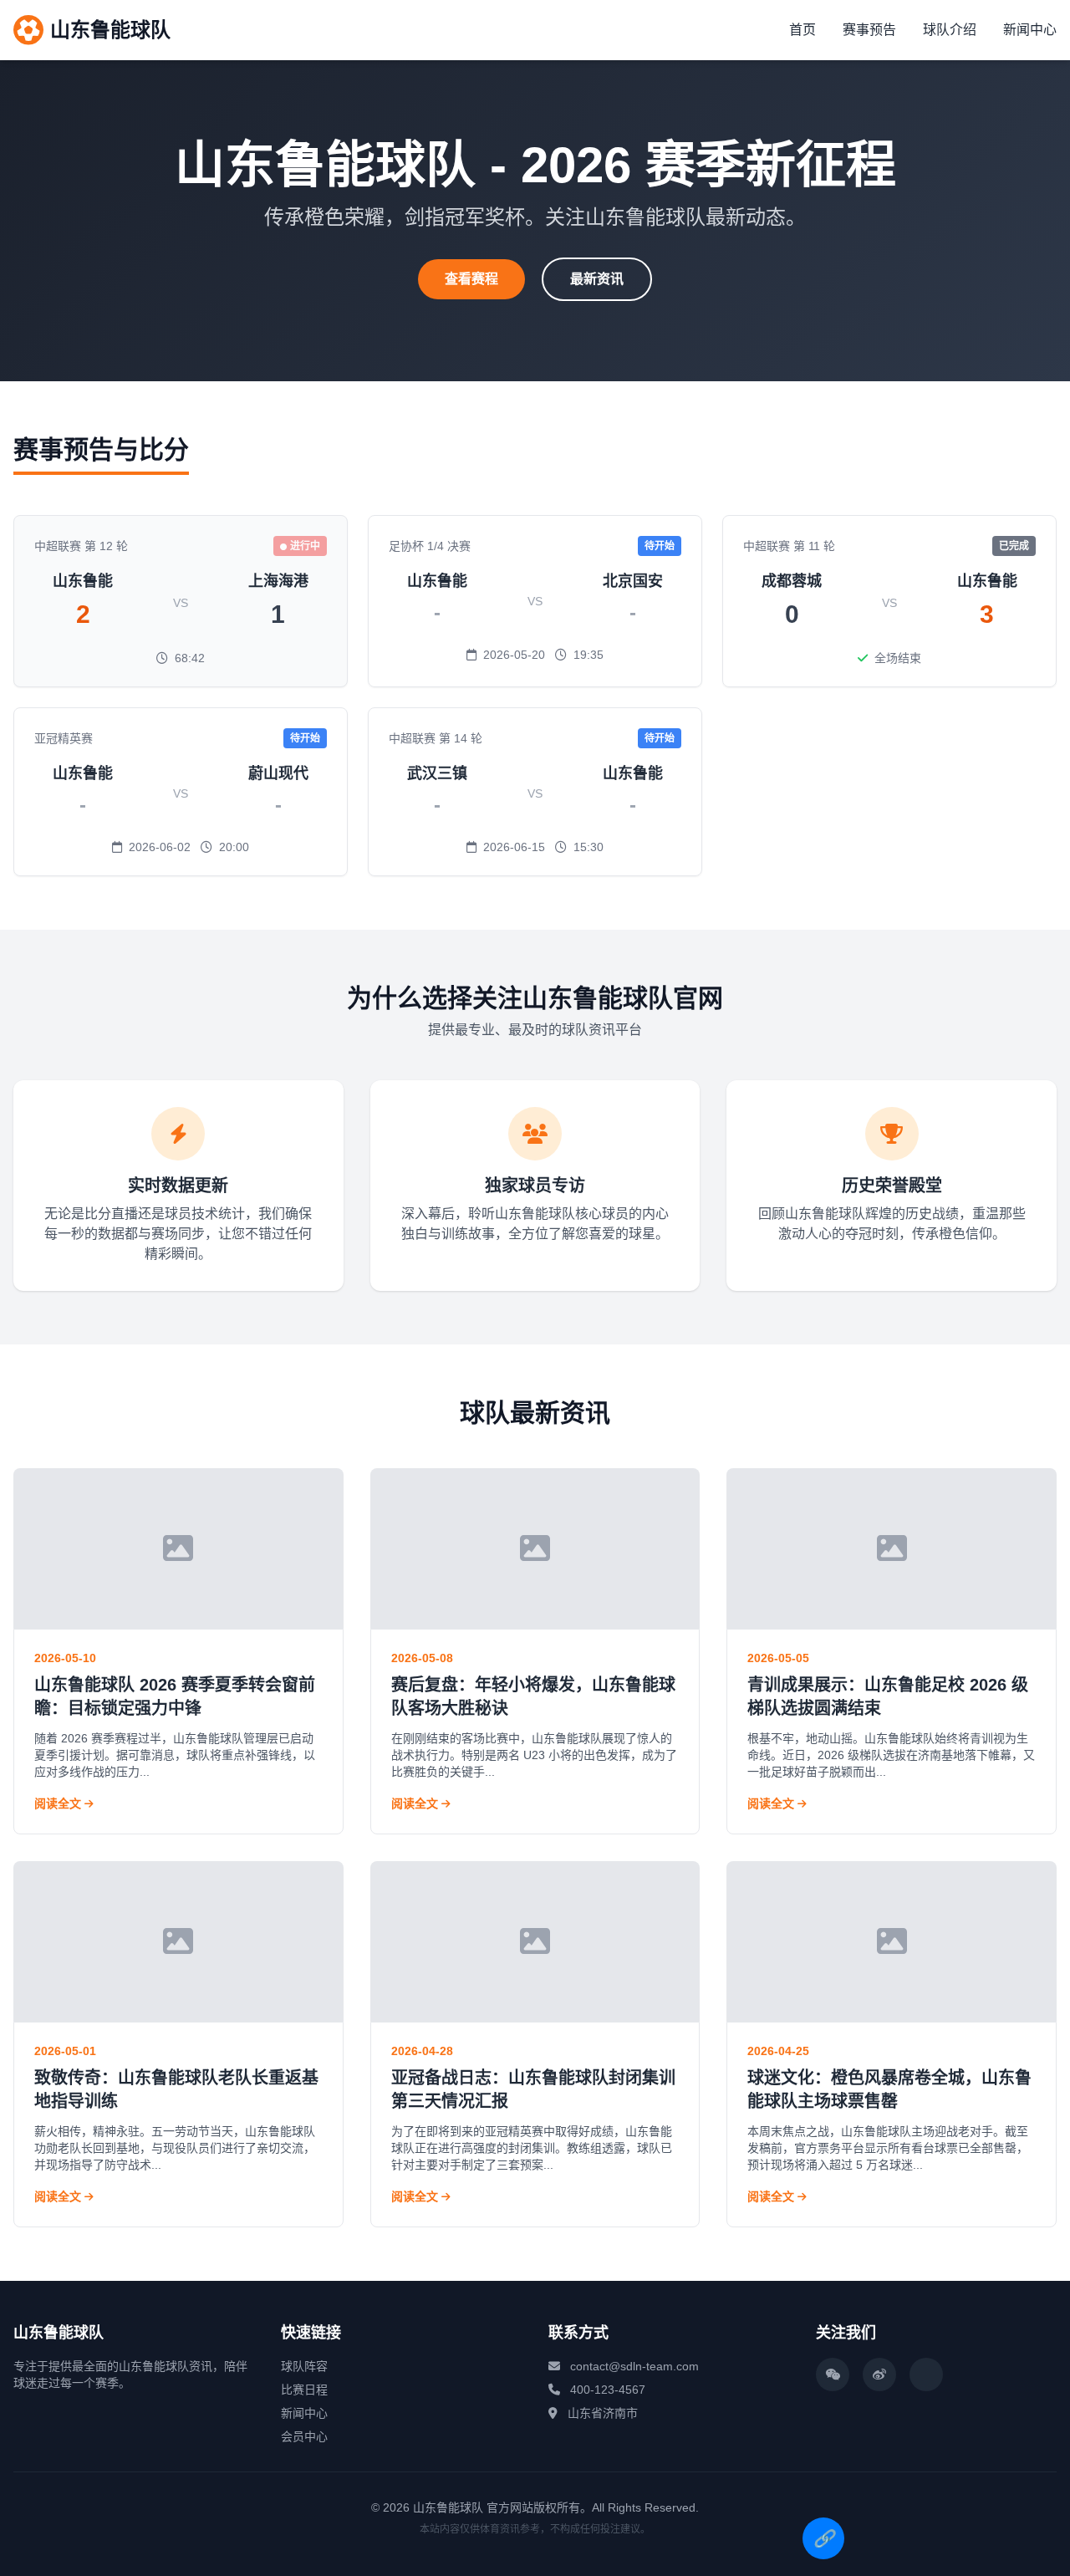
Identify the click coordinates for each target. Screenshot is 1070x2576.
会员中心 (304, 2436)
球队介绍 (950, 30)
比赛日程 (304, 2390)
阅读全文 (59, 1803)
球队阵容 (304, 2366)
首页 (802, 30)
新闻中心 (1030, 30)
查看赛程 (471, 279)
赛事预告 (869, 30)
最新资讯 (597, 279)
